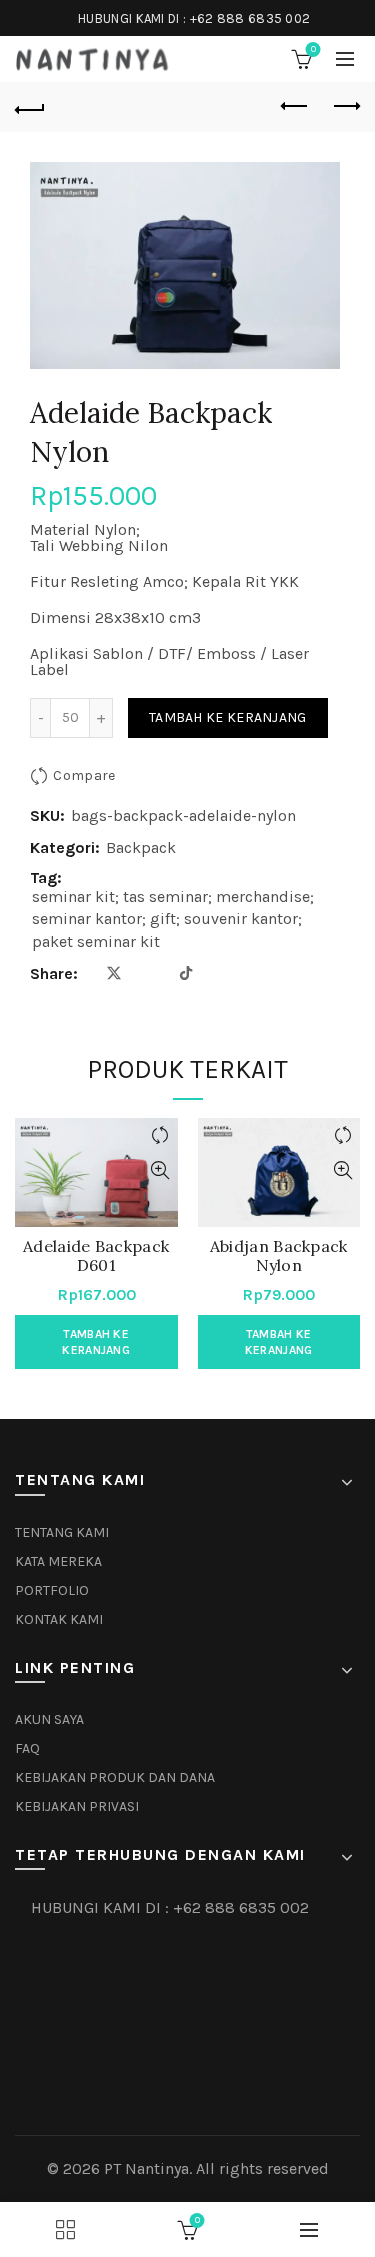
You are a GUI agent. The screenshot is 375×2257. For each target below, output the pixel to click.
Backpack (141, 847)
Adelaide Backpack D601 (96, 1256)
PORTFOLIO (52, 1590)
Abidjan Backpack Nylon (279, 1256)
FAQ (27, 1748)
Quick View (160, 1170)
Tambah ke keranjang (228, 717)
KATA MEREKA (58, 1561)
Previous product (295, 107)
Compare (84, 775)
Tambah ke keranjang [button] (96, 1342)
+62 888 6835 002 (250, 18)
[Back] (30, 107)
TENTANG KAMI (62, 1532)
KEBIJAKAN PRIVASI (77, 1806)
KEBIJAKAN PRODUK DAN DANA (115, 1777)
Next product (345, 107)
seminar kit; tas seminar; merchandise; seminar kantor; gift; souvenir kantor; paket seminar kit (173, 919)
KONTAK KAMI (59, 1619)
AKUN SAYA (49, 1719)
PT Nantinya (146, 2168)
